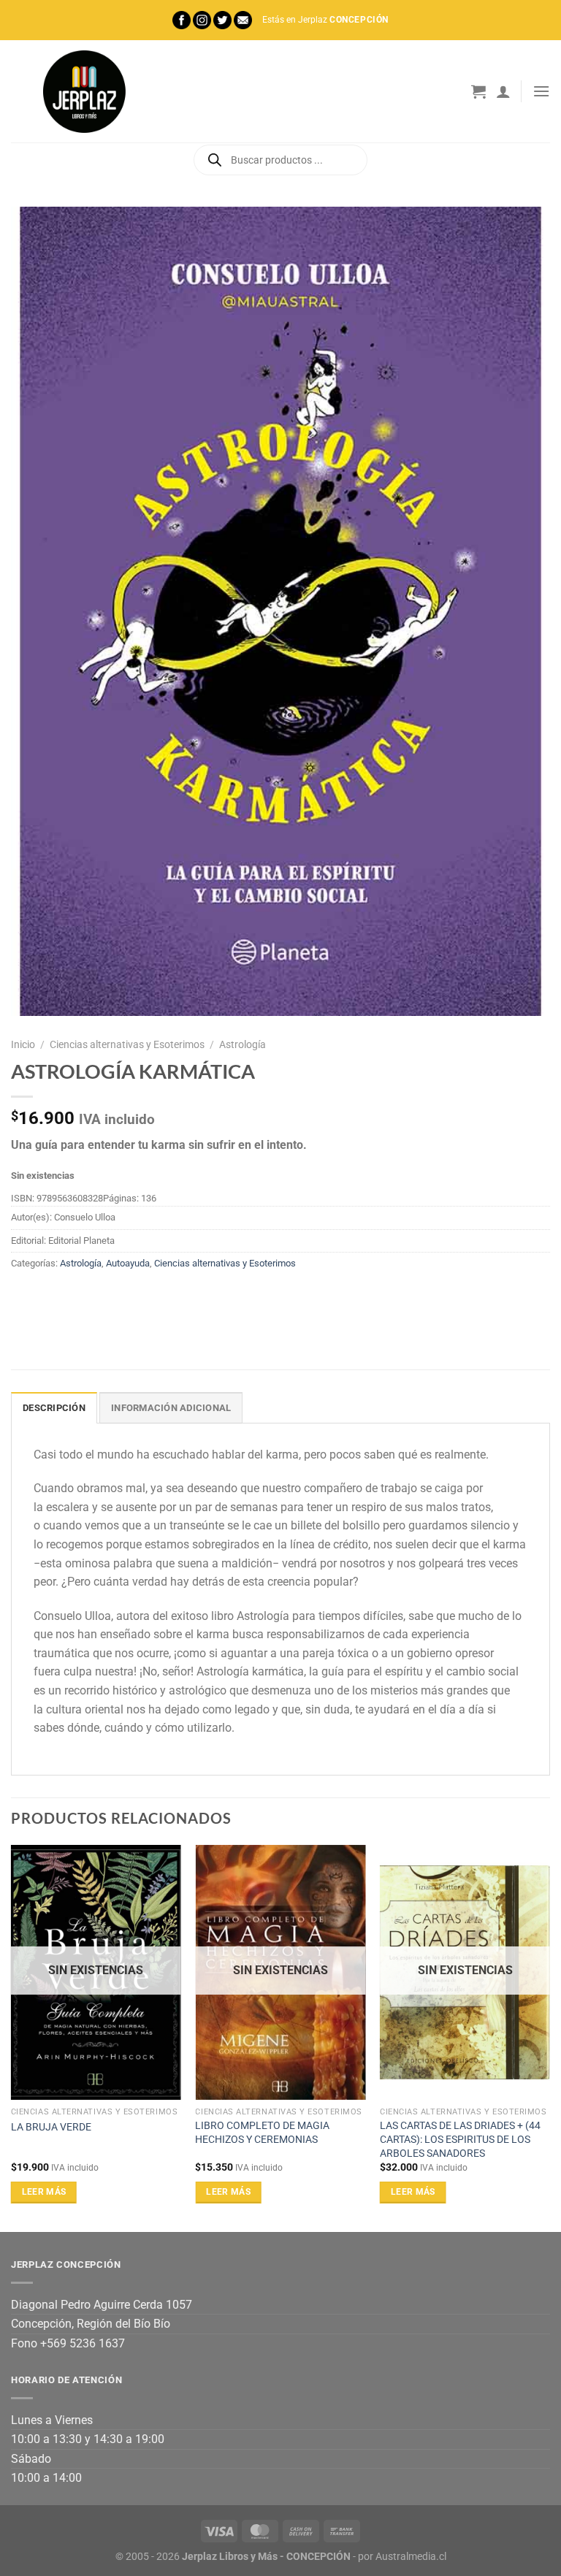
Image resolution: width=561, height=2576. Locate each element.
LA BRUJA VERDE (51, 2127)
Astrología (243, 1044)
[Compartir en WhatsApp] (24, 1297)
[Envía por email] (103, 1297)
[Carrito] (478, 91)
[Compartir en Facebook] (51, 1297)
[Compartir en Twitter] (77, 1297)
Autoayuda (128, 1263)
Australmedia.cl (411, 2557)
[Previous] (12, 2037)
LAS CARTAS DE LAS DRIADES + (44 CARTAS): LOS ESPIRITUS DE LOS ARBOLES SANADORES (460, 2139)
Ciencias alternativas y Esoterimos (127, 1044)
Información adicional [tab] (171, 1408)
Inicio (23, 1044)
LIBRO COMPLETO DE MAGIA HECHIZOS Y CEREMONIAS (262, 2133)
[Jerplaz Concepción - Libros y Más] (84, 91)
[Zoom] (30, 998)
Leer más (44, 2192)
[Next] (549, 2037)
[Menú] (541, 91)
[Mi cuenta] (503, 91)
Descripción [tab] (54, 1408)
